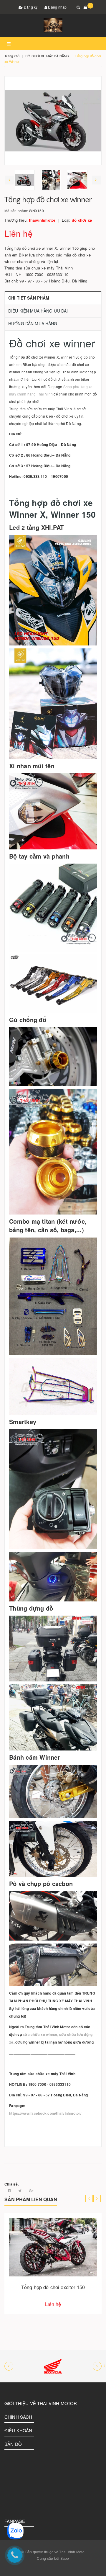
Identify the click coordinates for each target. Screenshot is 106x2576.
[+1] (31, 2190)
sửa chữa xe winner (40, 2034)
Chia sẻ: (12, 2184)
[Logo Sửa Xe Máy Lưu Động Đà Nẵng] (53, 25)
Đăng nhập (57, 7)
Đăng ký (30, 7)
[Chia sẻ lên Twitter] (20, 2190)
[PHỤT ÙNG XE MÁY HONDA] (53, 2366)
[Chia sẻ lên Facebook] (10, 2190)
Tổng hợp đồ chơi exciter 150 (53, 2287)
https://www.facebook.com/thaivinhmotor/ (45, 2113)
